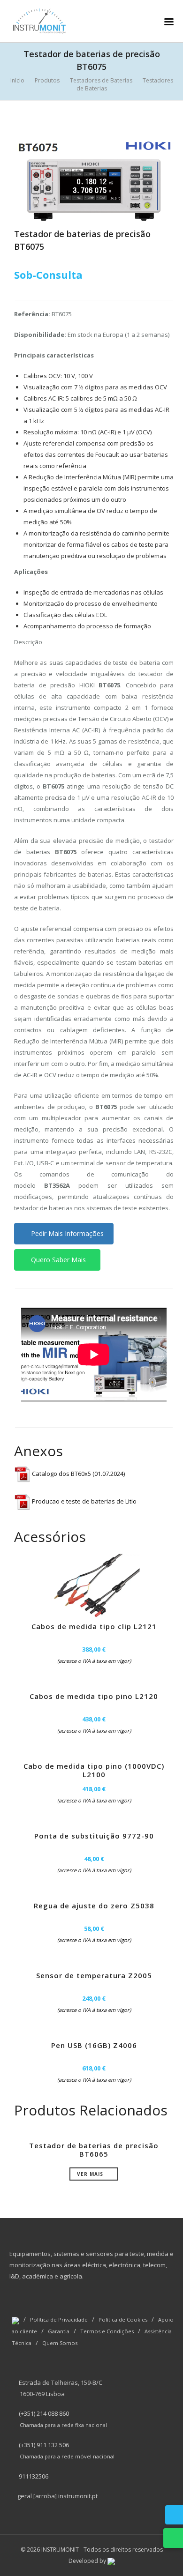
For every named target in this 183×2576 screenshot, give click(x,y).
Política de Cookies (123, 2319)
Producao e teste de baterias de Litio (84, 1501)
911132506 (34, 2476)
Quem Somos (60, 2343)
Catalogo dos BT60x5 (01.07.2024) (78, 1474)
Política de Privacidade (59, 2319)
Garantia (59, 2331)
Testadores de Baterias (101, 80)
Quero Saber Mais (57, 1260)
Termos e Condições (107, 2331)
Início (17, 80)
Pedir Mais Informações (66, 1233)
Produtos (47, 80)
